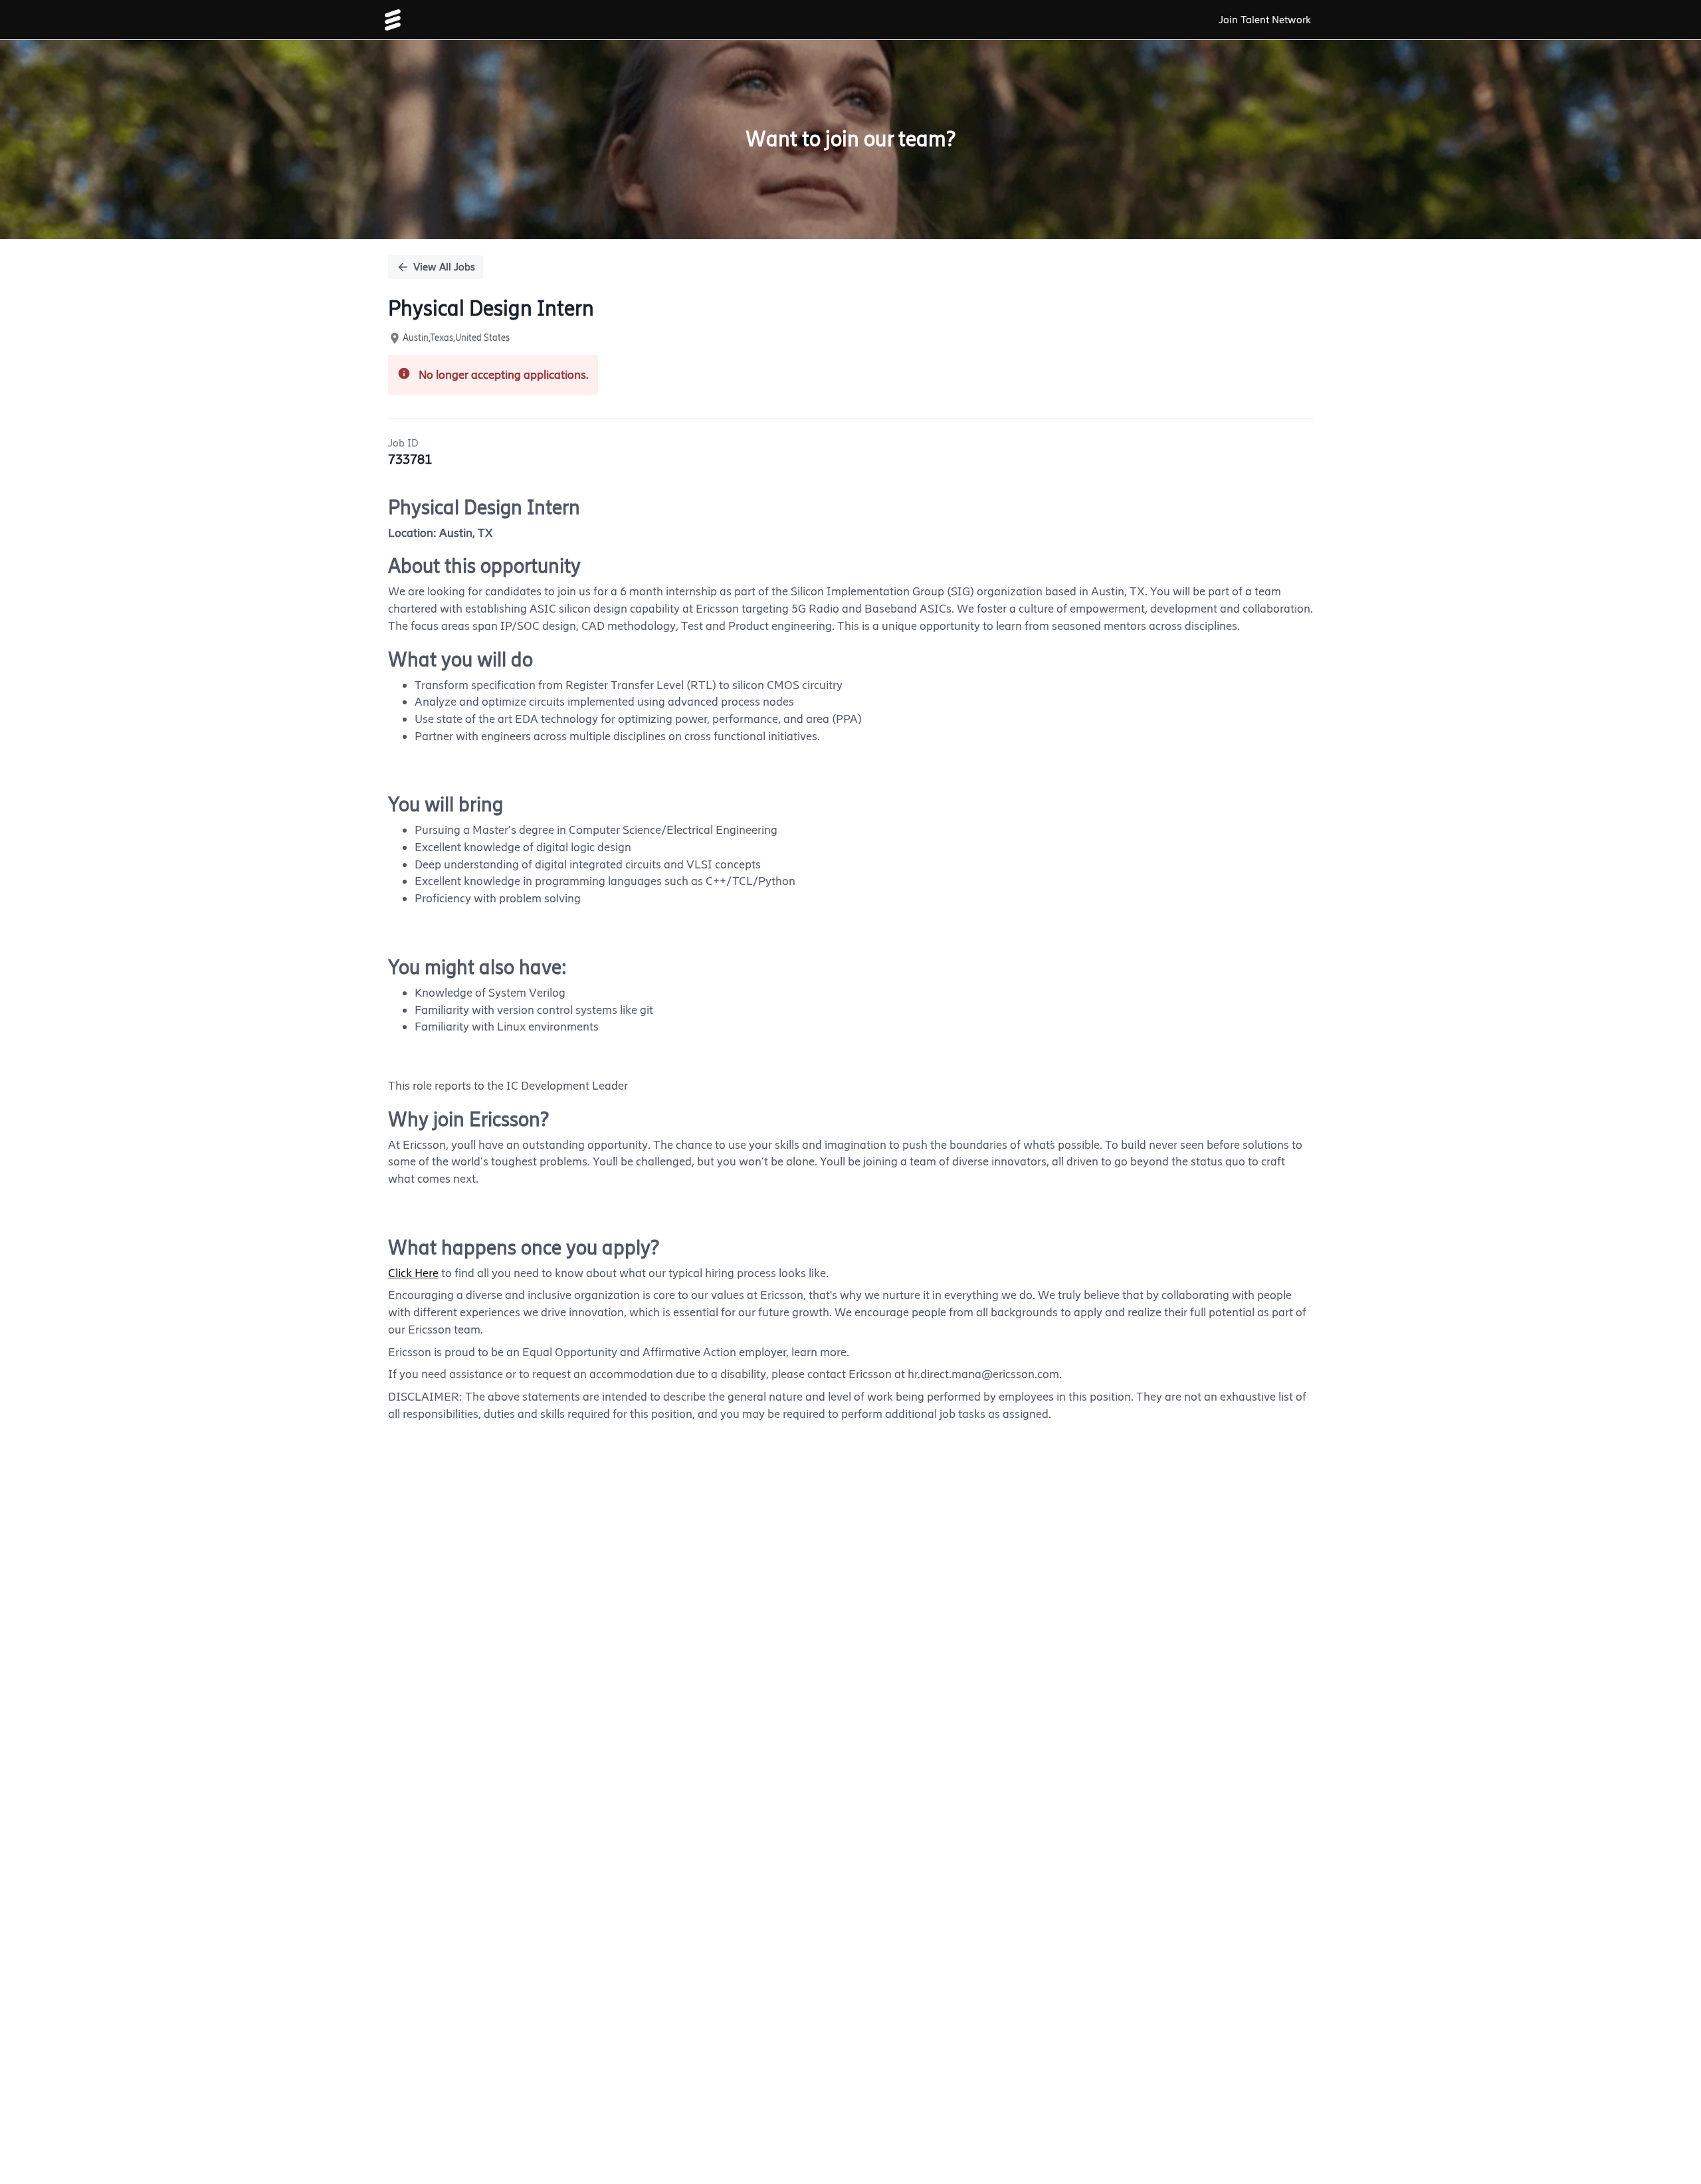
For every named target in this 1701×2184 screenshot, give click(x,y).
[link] (393, 20)
